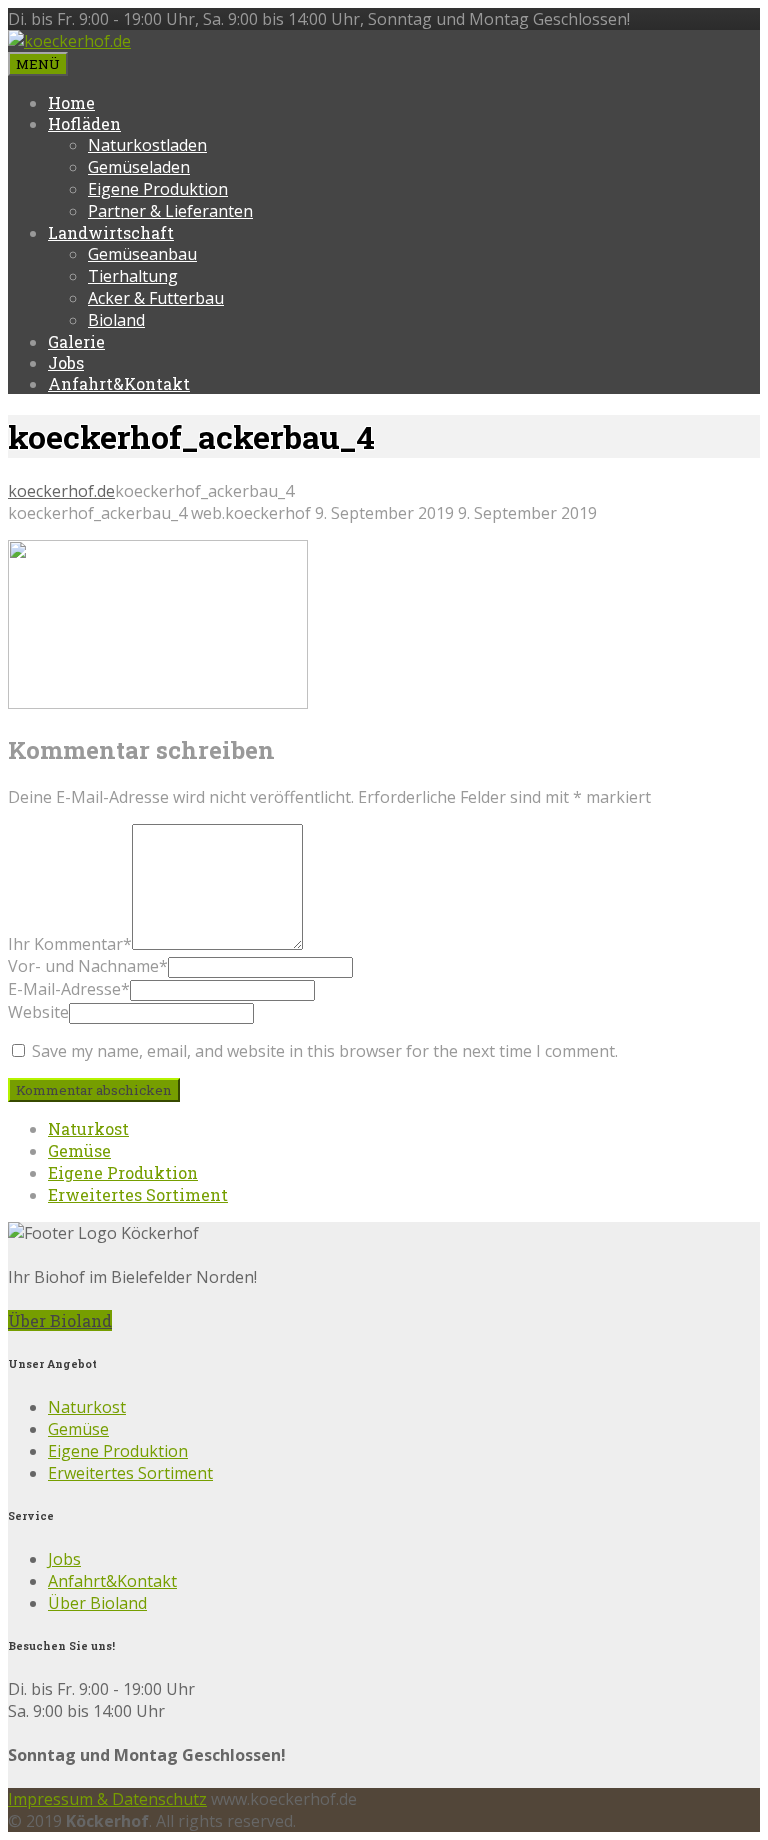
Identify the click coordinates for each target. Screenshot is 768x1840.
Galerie (76, 341)
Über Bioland (60, 1320)
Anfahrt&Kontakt (119, 383)
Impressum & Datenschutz (107, 1799)
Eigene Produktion (158, 189)
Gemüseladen (139, 167)
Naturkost (88, 1128)
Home (71, 102)
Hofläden (84, 123)
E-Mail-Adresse (69, 989)
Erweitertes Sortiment (138, 1194)
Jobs (66, 362)
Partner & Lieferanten (170, 211)
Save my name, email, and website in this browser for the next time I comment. (325, 1051)
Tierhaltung (133, 276)
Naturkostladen (147, 145)
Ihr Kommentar (70, 944)
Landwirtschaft (111, 232)
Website (38, 1012)
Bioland (116, 320)
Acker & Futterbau (156, 298)
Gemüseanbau (142, 254)
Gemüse (79, 1150)
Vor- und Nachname (88, 966)
